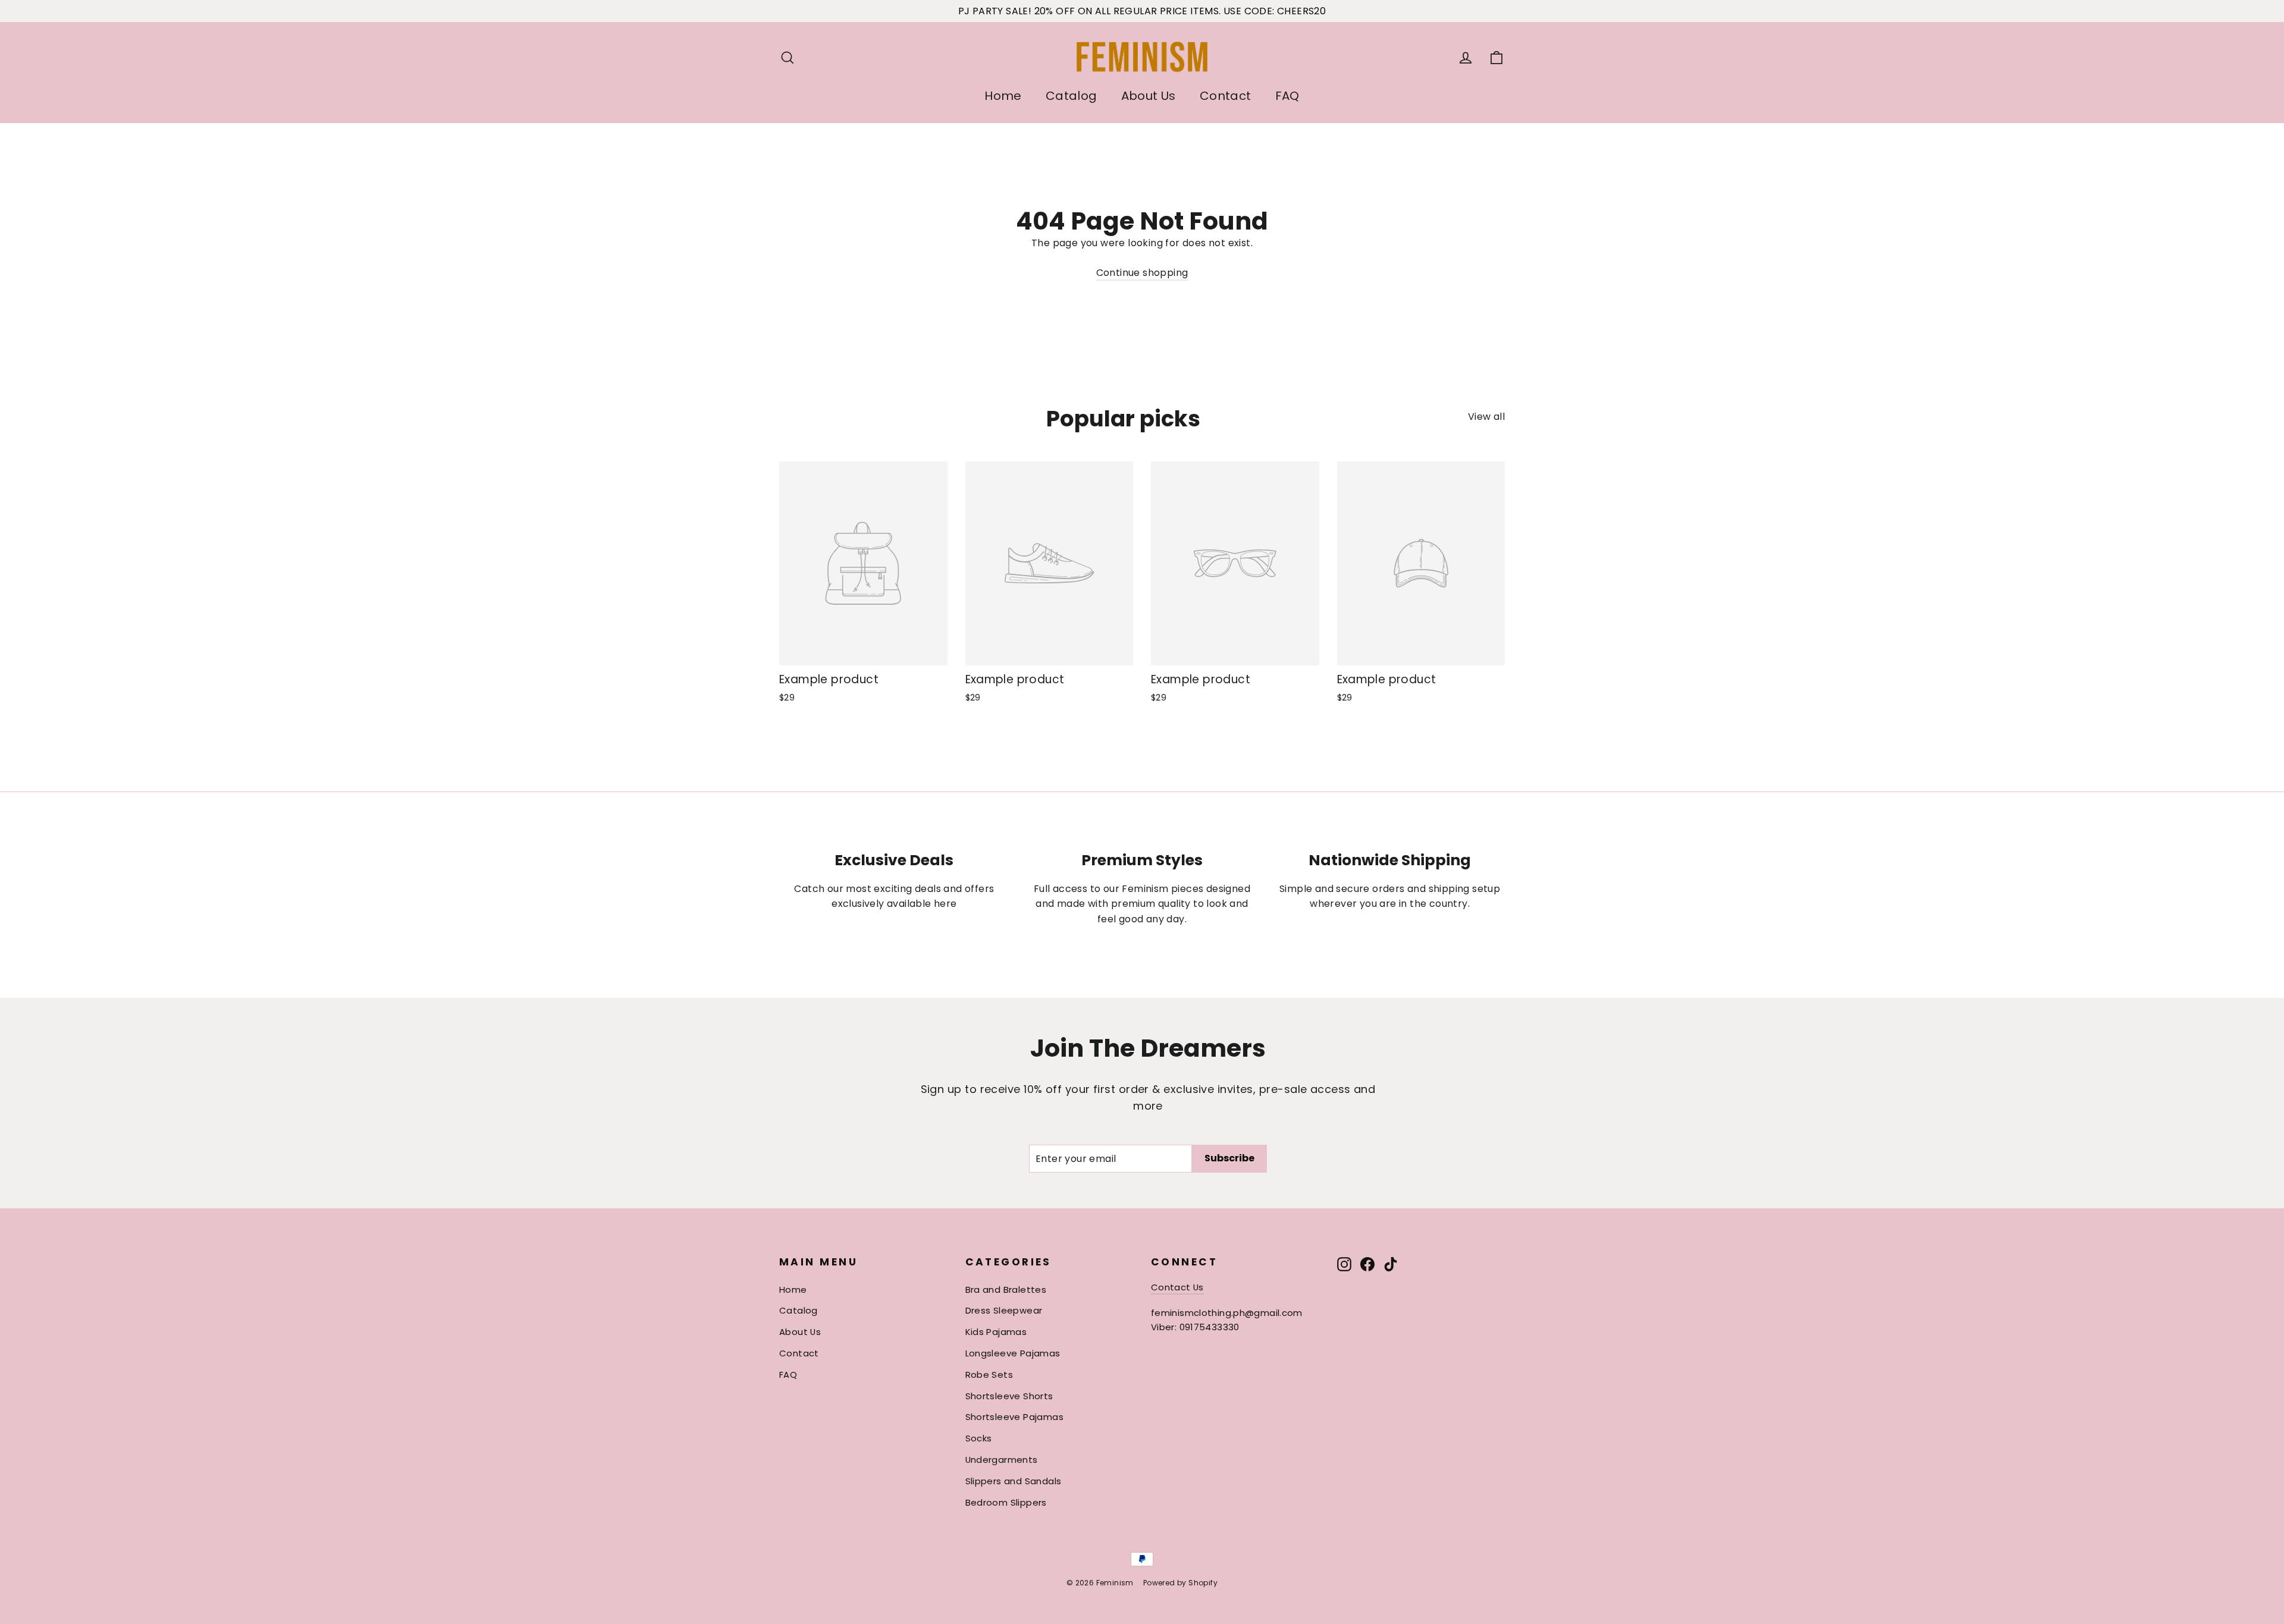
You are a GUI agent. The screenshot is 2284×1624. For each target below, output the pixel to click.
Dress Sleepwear (1004, 1310)
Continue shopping (1142, 273)
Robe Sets (989, 1375)
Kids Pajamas (996, 1332)
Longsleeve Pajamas (1013, 1353)
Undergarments (1002, 1460)
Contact (1226, 96)
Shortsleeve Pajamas (1015, 1417)
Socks (979, 1438)
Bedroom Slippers (1006, 1502)
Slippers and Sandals (1014, 1481)
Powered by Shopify (1180, 1583)
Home (1003, 96)
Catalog (1072, 96)
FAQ (1287, 96)
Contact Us (1177, 1287)
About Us (1149, 96)
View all (1486, 417)
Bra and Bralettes (1006, 1290)
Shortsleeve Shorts (1009, 1396)
